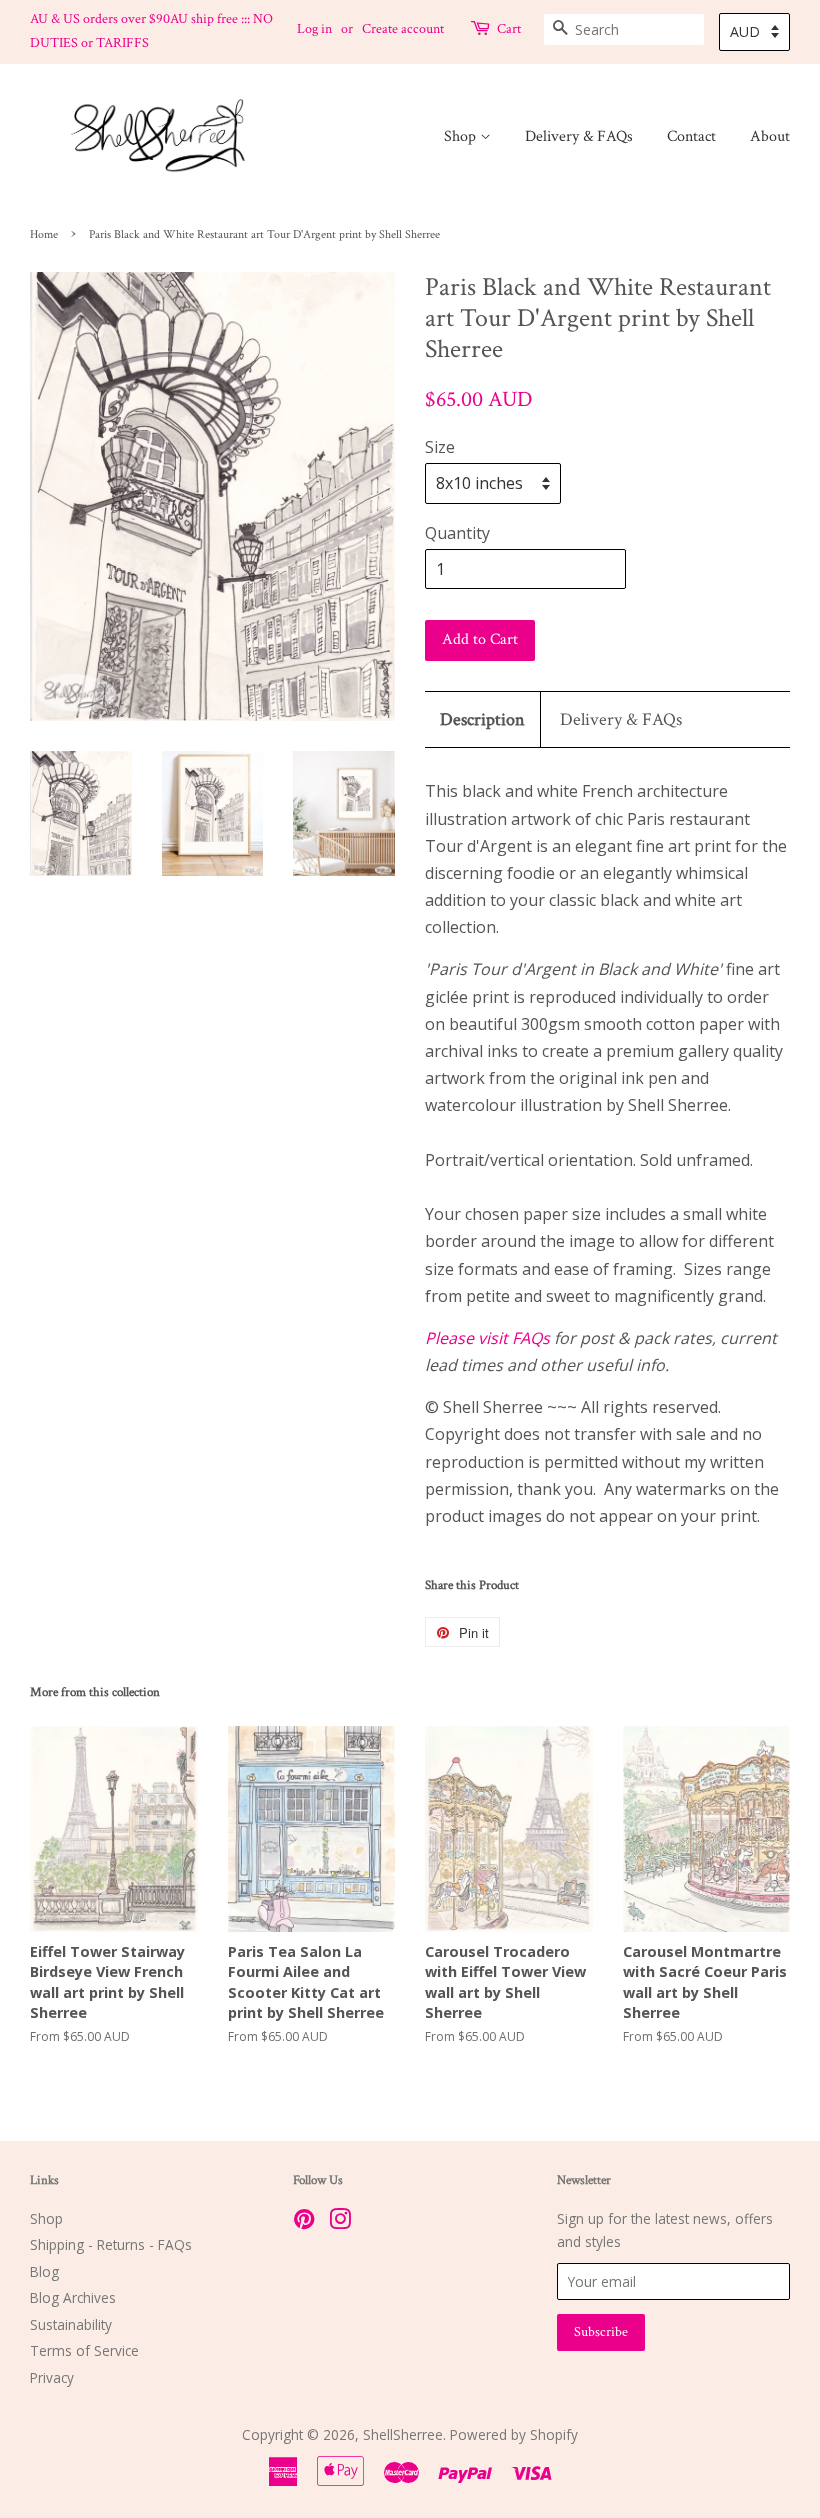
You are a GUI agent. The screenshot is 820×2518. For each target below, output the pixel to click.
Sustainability (71, 2324)
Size (440, 447)
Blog (44, 2271)
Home (44, 234)
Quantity (457, 533)
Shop (462, 136)
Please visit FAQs (487, 1338)
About (770, 136)
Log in (314, 29)
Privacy (52, 2377)
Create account (403, 29)
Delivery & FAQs (579, 136)
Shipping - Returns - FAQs (111, 2244)
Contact (691, 136)
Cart (509, 29)
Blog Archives (73, 2297)
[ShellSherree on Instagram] (340, 2222)
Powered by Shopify (514, 2434)
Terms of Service (84, 2350)
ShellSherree (403, 2434)
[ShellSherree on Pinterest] (304, 2222)
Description (482, 719)
